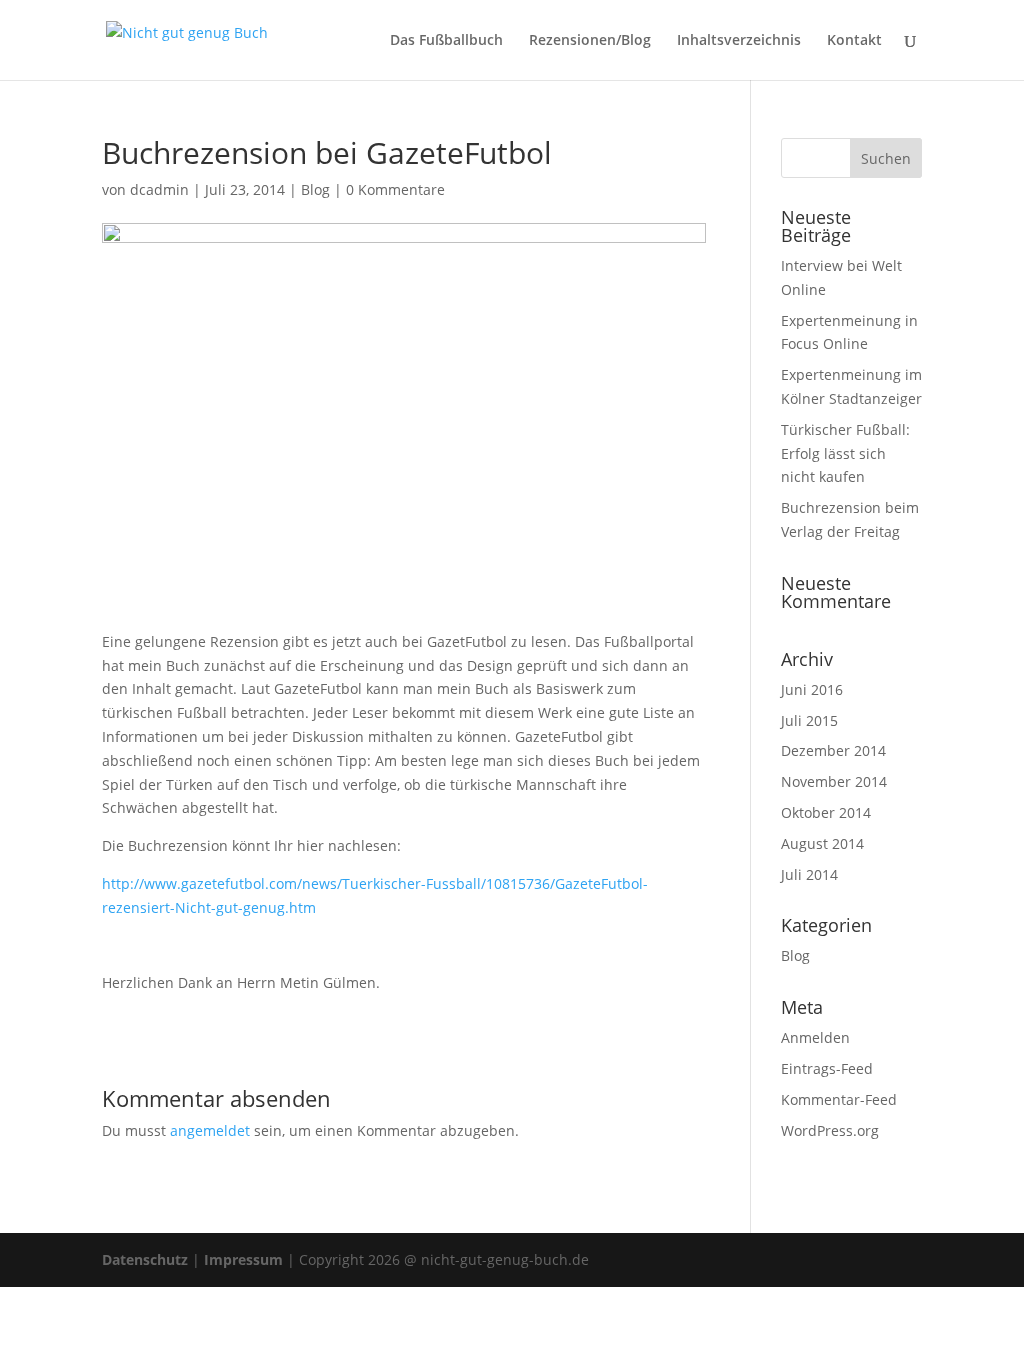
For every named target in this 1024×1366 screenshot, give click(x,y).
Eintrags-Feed (827, 1068)
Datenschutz (145, 1259)
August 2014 (822, 843)
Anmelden (815, 1037)
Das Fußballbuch (446, 41)
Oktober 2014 (826, 812)
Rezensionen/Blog (590, 41)
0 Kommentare (395, 189)
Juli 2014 (809, 874)
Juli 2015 (809, 720)
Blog (315, 189)
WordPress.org (830, 1130)
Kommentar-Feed (839, 1099)
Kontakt (854, 41)
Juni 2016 (812, 689)
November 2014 (834, 781)
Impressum (243, 1259)
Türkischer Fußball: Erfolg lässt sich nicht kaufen (845, 453)
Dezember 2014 (833, 750)
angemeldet (210, 1130)
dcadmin (159, 189)
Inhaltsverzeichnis (739, 41)
